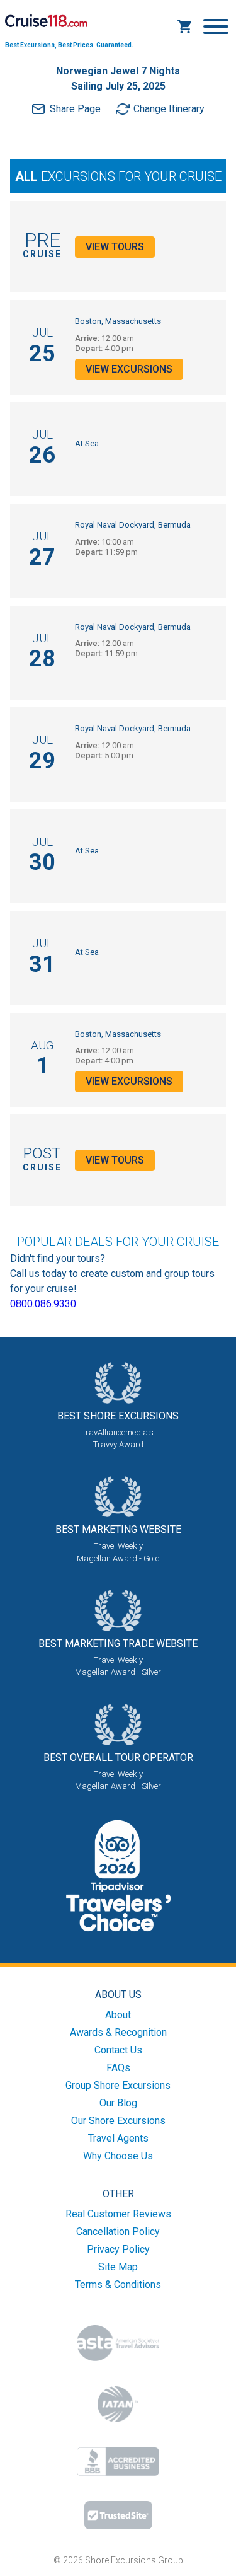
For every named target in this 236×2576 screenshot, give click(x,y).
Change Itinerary (169, 109)
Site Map (118, 2267)
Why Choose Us (118, 2156)
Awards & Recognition (118, 2032)
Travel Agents (118, 2138)
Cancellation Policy (118, 2232)
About (118, 2015)
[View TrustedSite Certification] (118, 2515)
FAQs (118, 2068)
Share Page (75, 109)
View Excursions (129, 369)
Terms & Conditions (118, 2284)
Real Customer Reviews (118, 2214)
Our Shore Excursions (118, 2121)
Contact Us (118, 2050)
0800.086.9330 (43, 1304)
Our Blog (118, 2103)
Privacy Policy (118, 2249)
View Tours (115, 247)
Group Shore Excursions (118, 2085)
